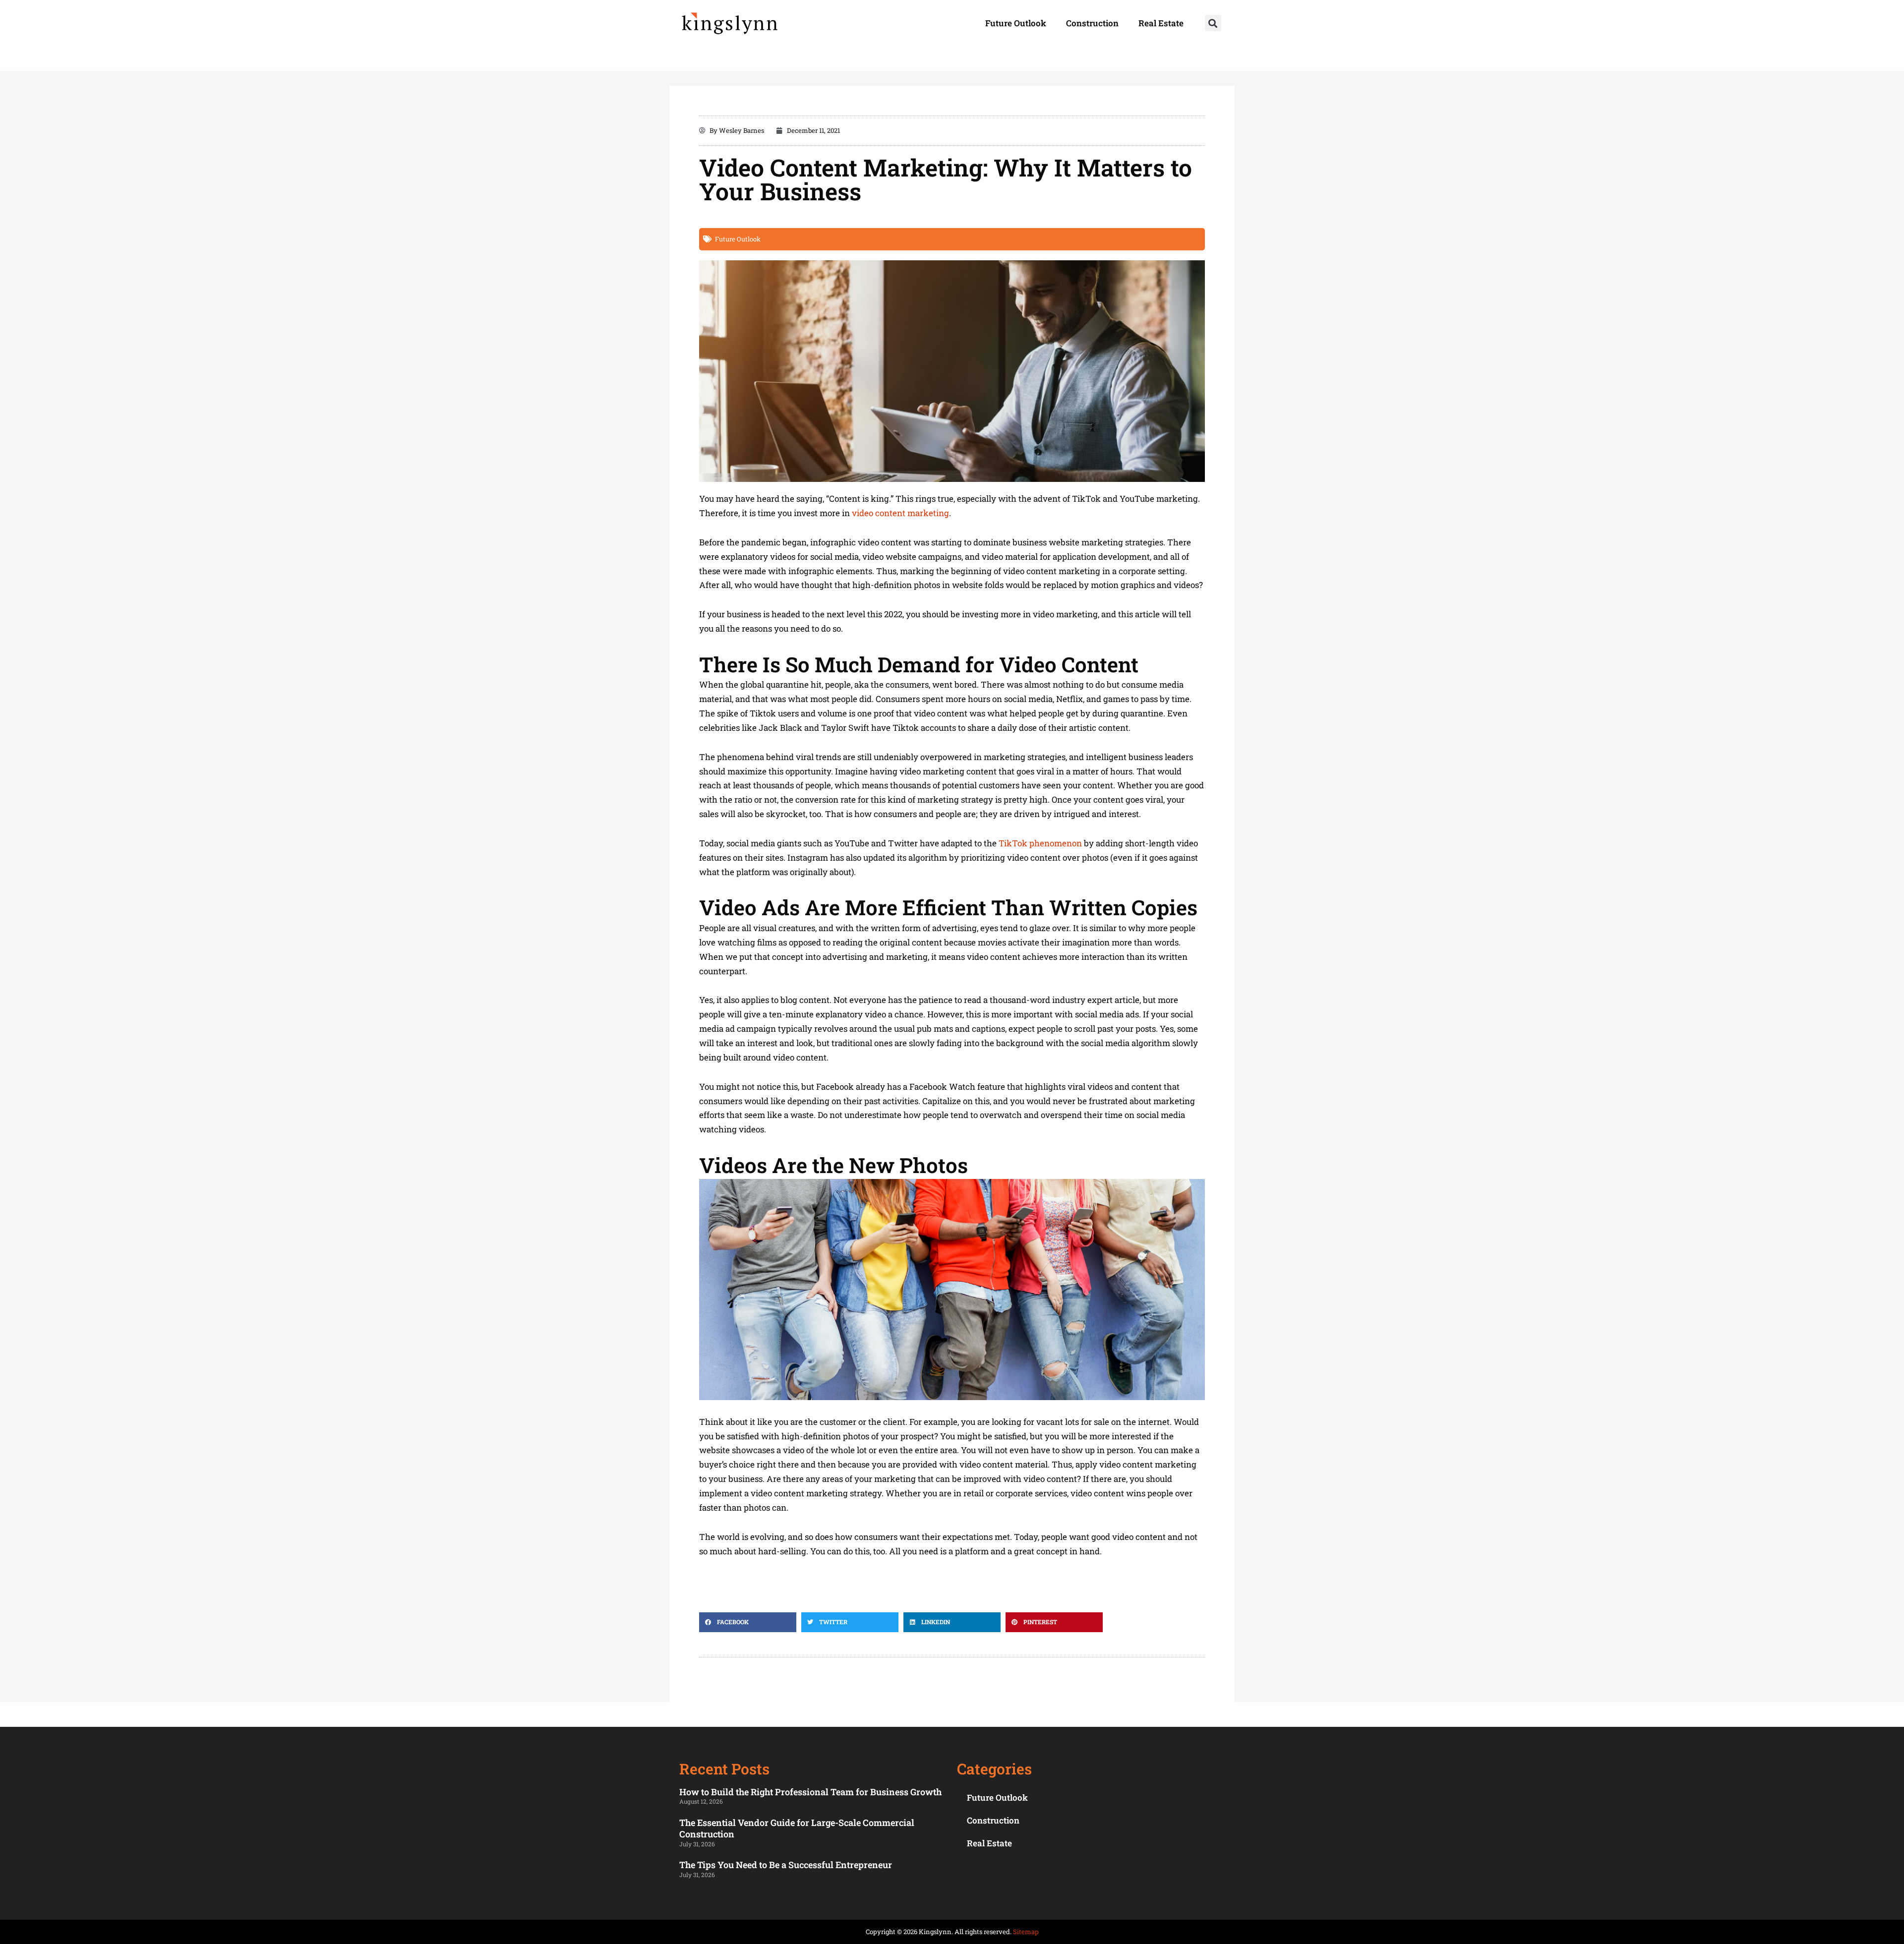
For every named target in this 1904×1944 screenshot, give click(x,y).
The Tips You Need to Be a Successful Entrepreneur (786, 1865)
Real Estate (1161, 23)
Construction (1092, 23)
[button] (1213, 23)
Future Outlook (1016, 23)
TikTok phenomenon (1040, 843)
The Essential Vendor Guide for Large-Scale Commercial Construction (797, 1828)
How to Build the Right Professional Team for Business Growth (810, 1792)
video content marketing (900, 513)
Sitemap (1026, 1932)
